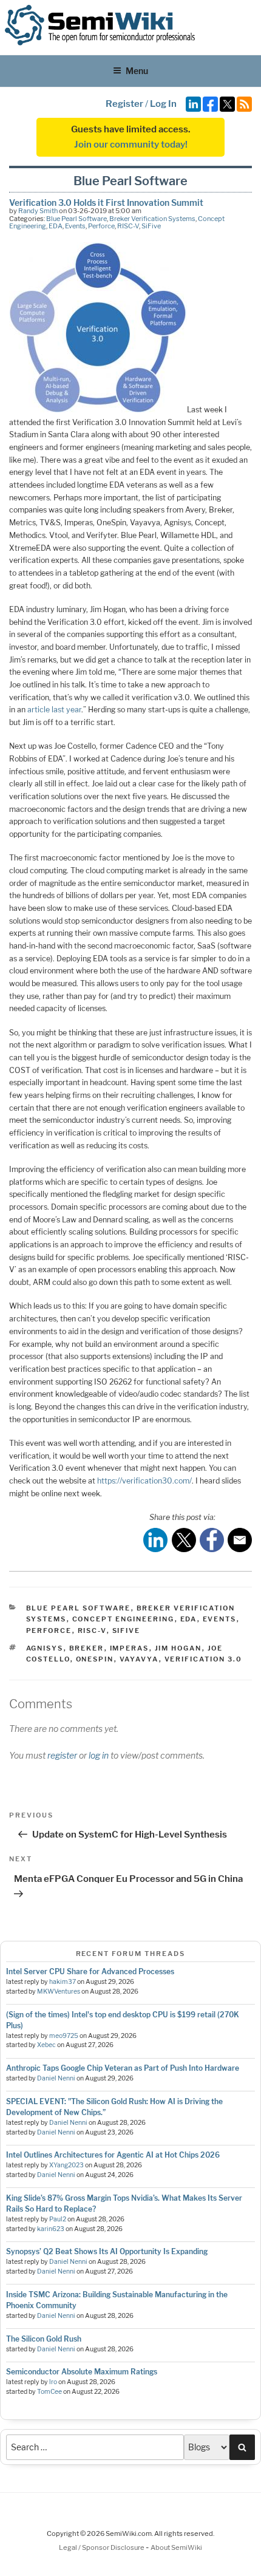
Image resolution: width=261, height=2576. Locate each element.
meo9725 (64, 2036)
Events (75, 226)
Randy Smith (38, 211)
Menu (137, 71)
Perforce (101, 226)
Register (124, 104)
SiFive (151, 226)
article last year (54, 710)
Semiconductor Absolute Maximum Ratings (82, 2372)
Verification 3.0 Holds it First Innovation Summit (106, 203)
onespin (95, 1659)
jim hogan (178, 1648)
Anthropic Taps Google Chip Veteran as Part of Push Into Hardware (123, 2068)
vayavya (139, 1659)
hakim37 (63, 1982)
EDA (56, 226)
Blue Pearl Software (76, 219)
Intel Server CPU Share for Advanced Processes (90, 1971)
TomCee (49, 2392)
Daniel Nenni (56, 2078)
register (62, 1755)
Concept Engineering (124, 1619)
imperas (130, 1648)
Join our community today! (131, 145)
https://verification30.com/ (144, 1481)
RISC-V (128, 226)
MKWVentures (59, 1992)
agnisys (45, 1648)
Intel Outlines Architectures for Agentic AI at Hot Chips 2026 (113, 2155)
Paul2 (58, 2219)
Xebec (46, 2045)
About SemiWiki (176, 2547)
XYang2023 (66, 2165)
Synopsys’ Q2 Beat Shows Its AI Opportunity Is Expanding (107, 2251)
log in (99, 1755)
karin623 (51, 2229)
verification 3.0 (204, 1659)
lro (53, 2382)
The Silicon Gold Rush (44, 2339)
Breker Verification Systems (152, 219)
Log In (163, 104)
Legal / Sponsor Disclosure (102, 2547)
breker (87, 1648)
